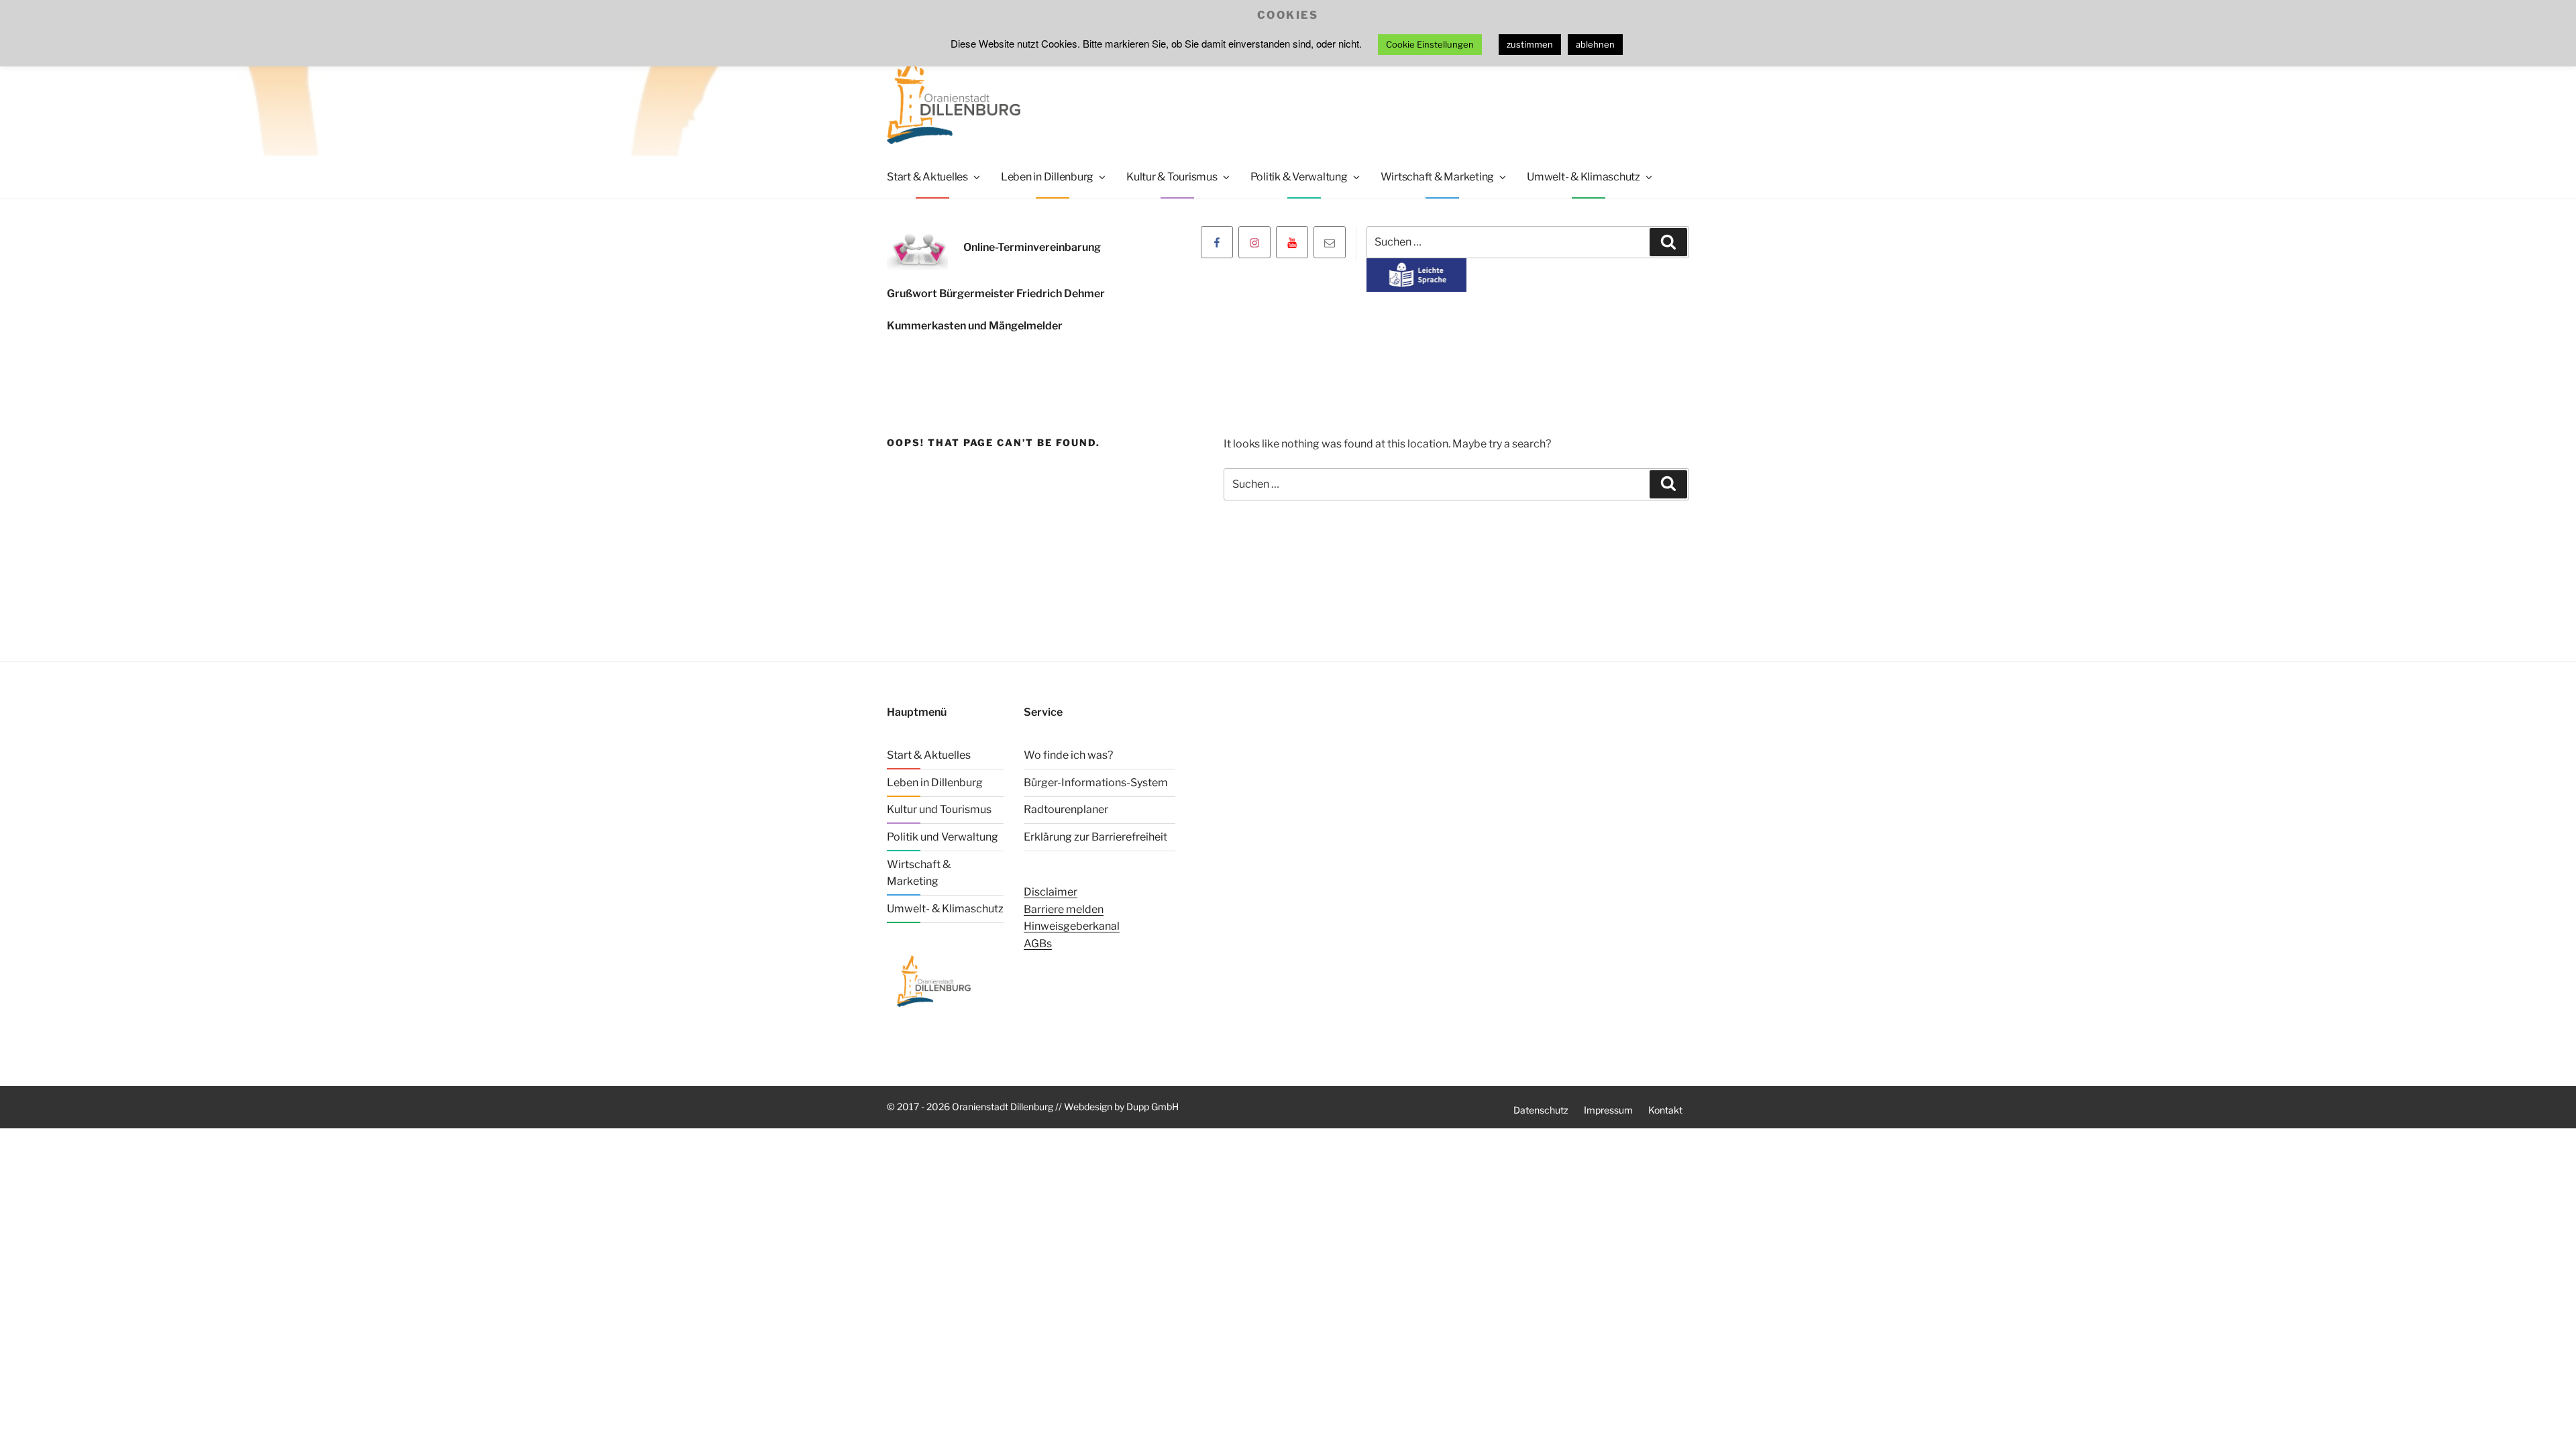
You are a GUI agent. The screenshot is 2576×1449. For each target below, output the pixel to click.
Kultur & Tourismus (1172, 177)
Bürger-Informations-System (1096, 783)
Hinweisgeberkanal (1072, 926)
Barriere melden (1064, 909)
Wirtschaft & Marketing (1438, 177)
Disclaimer (1051, 892)
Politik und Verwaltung (943, 837)
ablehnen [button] (1595, 44)
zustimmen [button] (1530, 44)
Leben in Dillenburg (1047, 177)
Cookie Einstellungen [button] (1430, 44)
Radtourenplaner (1066, 809)
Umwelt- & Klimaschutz (1584, 177)
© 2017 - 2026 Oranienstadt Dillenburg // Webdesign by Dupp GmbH (1033, 1107)
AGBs (1038, 944)
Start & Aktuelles (927, 177)
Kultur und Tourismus (939, 809)
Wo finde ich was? (1068, 755)
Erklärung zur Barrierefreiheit (1095, 837)
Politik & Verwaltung (1299, 177)
